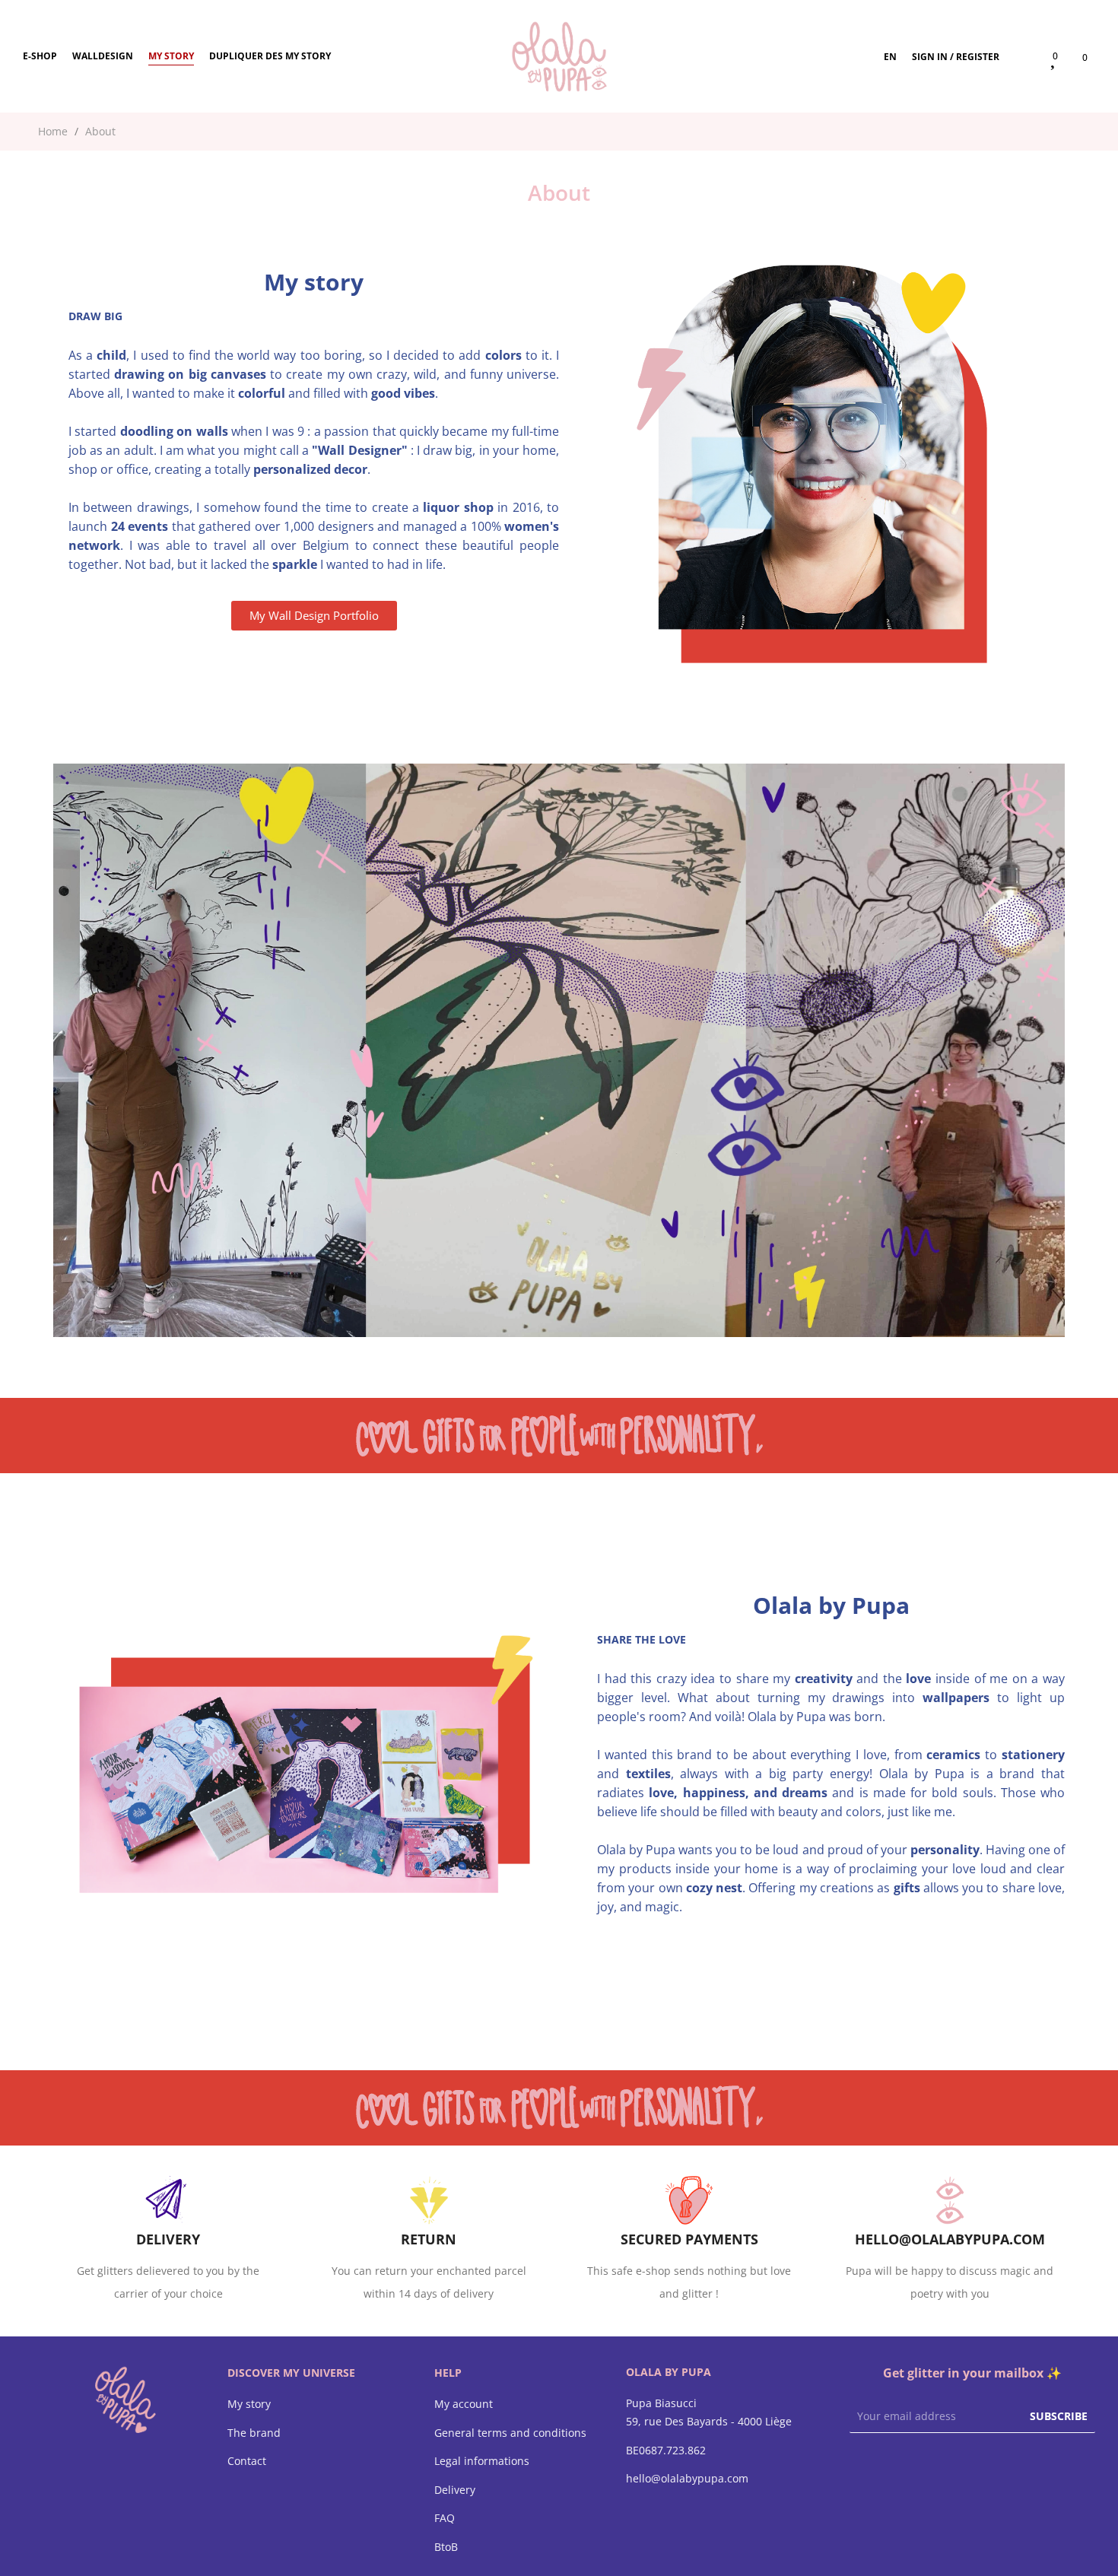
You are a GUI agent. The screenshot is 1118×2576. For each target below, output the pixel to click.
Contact (247, 2461)
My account (464, 2404)
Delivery (455, 2490)
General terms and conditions (510, 2433)
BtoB (446, 2547)
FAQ (445, 2518)
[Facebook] (857, 2468)
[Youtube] (918, 2468)
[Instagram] (888, 2468)
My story (249, 2404)
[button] (314, 616)
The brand (254, 2433)
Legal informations (482, 2461)
